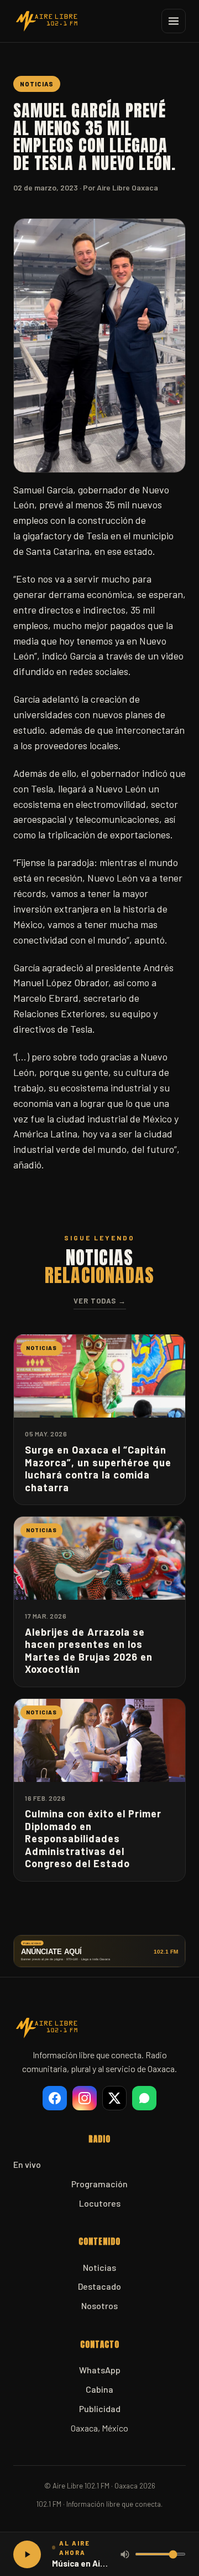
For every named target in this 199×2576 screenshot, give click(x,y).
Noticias (99, 2267)
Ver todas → (100, 1301)
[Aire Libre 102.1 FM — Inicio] (46, 21)
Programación (99, 2184)
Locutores (100, 2203)
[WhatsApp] (144, 2098)
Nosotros (99, 2305)
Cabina (99, 2389)
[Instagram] (85, 2098)
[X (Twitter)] (114, 2098)
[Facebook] (55, 2098)
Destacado (99, 2286)
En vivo (27, 2164)
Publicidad (100, 2408)
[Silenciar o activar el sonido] (125, 2554)
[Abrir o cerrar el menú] (174, 21)
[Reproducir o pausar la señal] (27, 2554)
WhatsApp (100, 2370)
